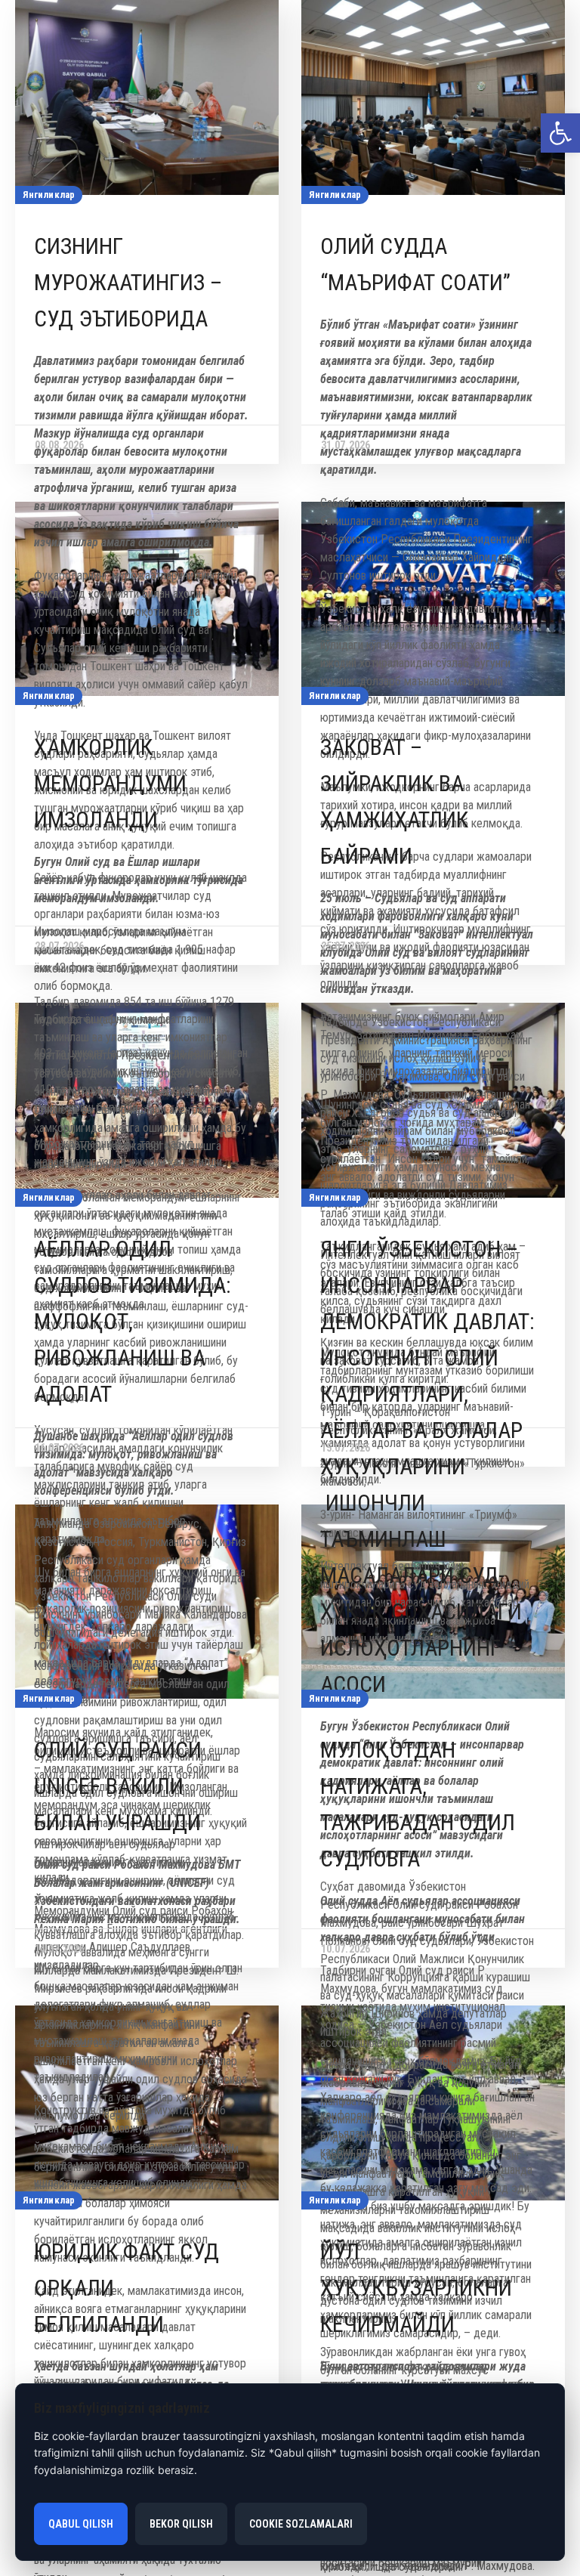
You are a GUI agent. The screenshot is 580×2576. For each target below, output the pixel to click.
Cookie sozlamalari (301, 2524)
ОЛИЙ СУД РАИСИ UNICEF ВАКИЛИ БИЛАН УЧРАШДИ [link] (118, 1786)
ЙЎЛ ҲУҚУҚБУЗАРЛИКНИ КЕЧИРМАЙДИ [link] (416, 2288)
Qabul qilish (81, 2524)
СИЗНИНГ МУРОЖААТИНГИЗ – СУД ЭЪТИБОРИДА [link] (128, 282)
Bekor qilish (181, 2524)
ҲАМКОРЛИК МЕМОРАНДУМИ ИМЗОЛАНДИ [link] (110, 783)
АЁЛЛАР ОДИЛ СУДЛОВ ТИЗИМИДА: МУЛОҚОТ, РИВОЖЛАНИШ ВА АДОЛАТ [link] (133, 1321)
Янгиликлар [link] (49, 195)
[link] (560, 133)
